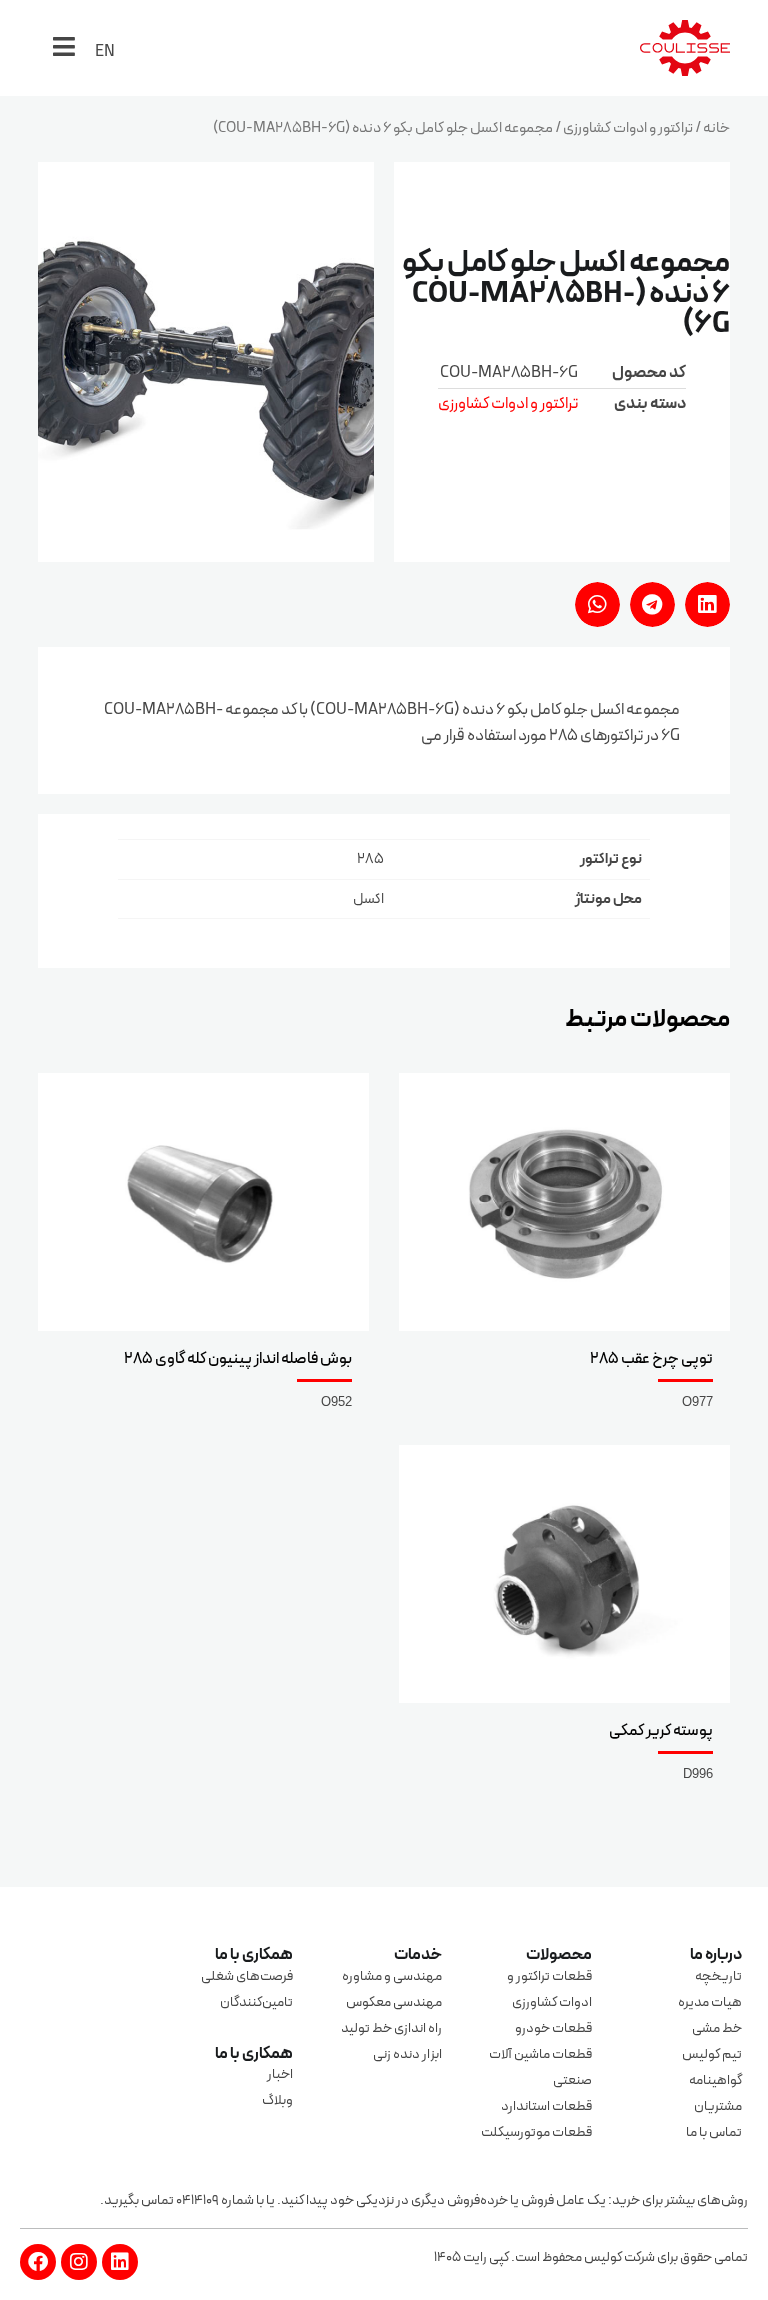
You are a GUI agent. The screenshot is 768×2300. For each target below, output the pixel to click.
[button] (707, 604)
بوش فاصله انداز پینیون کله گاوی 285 (238, 1359)
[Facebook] (38, 2262)
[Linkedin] (120, 2262)
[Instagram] (79, 2262)
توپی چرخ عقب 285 (651, 1359)
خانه (716, 128)
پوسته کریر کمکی (661, 1731)
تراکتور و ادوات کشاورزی (628, 128)
